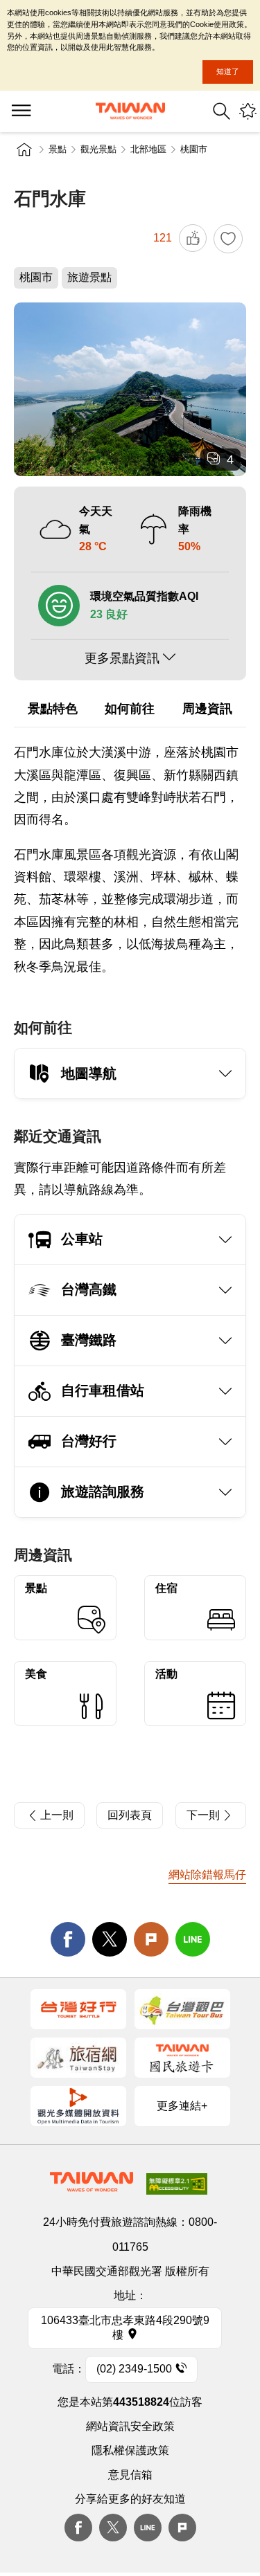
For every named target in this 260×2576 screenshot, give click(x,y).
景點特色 (53, 709)
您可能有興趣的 (248, 111)
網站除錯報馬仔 (207, 1875)
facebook (68, 1939)
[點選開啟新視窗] (78, 2009)
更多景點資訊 (122, 658)
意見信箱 (130, 2475)
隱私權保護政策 (130, 2450)
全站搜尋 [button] (222, 111)
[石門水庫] (130, 389)
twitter (110, 1939)
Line (148, 2528)
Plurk (151, 1939)
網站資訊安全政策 (130, 2426)
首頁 (24, 149)
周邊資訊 (207, 709)
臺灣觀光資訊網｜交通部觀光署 (130, 111)
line (193, 1939)
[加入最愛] (228, 239)
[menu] (21, 111)
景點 (58, 149)
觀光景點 (98, 149)
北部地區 (148, 149)
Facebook (78, 2528)
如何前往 (130, 709)
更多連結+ (182, 2106)
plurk (182, 2528)
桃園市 (194, 149)
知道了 (228, 71)
